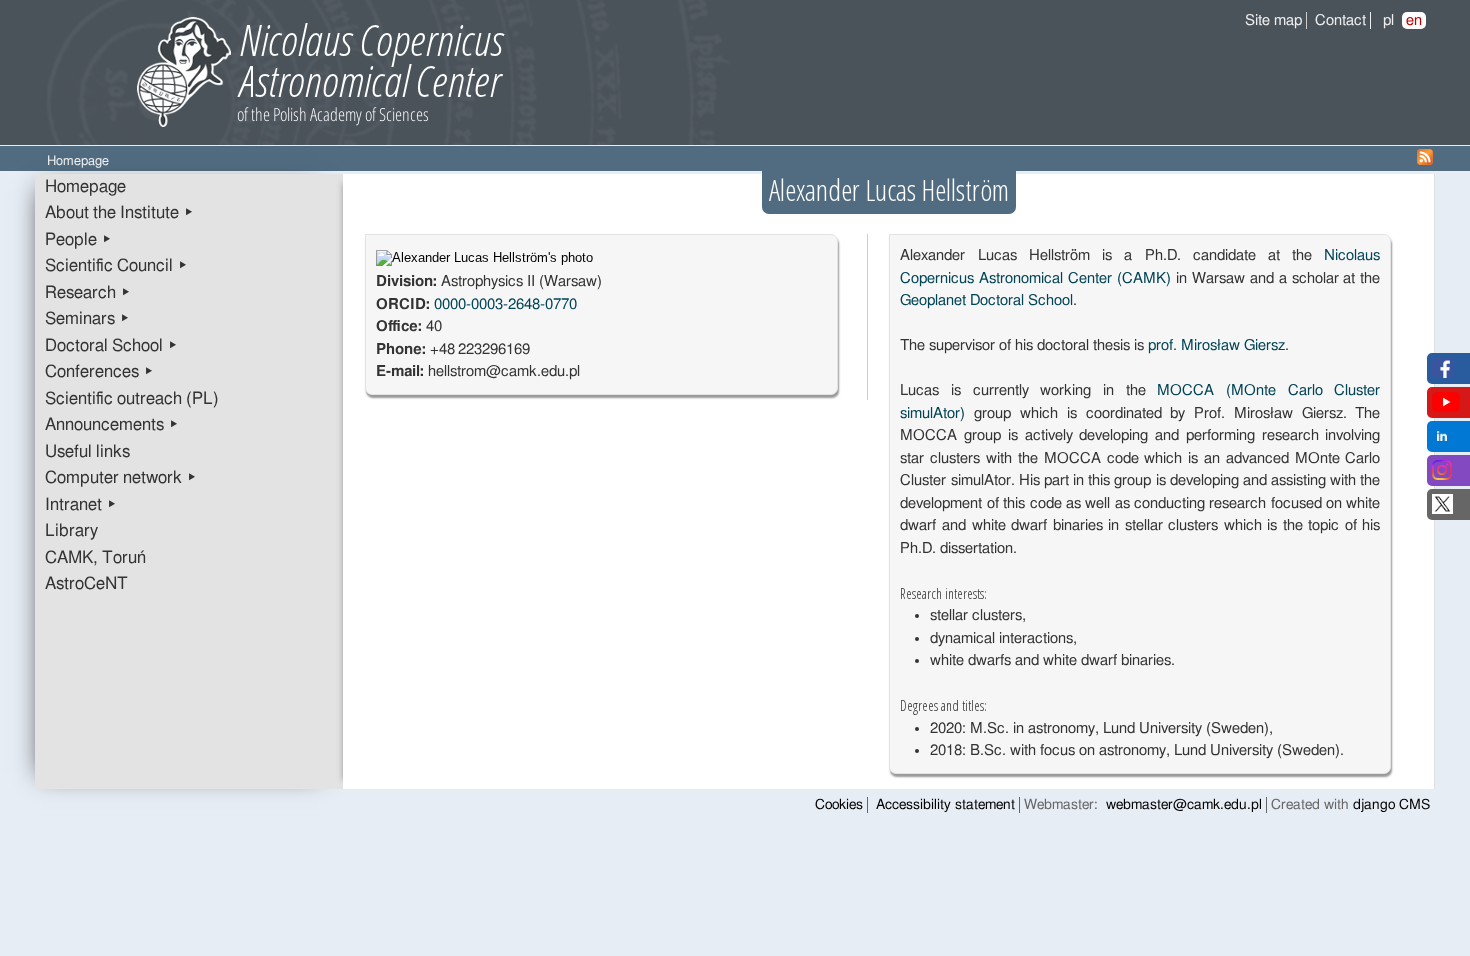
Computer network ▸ (121, 478)
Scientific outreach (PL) (132, 399)
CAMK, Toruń (95, 558)
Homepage (85, 187)
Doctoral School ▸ (111, 346)
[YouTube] (1446, 407)
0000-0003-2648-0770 (505, 304)
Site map (1273, 20)
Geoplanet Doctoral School (986, 300)
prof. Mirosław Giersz (1216, 345)
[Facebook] (1442, 373)
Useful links (87, 452)
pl (1388, 20)
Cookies (839, 805)
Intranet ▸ (81, 505)
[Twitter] (1442, 509)
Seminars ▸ (87, 319)
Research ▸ (88, 293)
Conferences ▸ (99, 372)
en (1414, 20)
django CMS (1391, 805)
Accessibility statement (945, 805)
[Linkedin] (1442, 441)
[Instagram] (1442, 475)
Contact (1340, 20)
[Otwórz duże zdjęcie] (484, 258)
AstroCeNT (86, 584)
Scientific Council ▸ (116, 266)
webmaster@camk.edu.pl (1184, 805)
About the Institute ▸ (119, 213)
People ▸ (78, 240)
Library (71, 531)
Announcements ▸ (112, 425)
